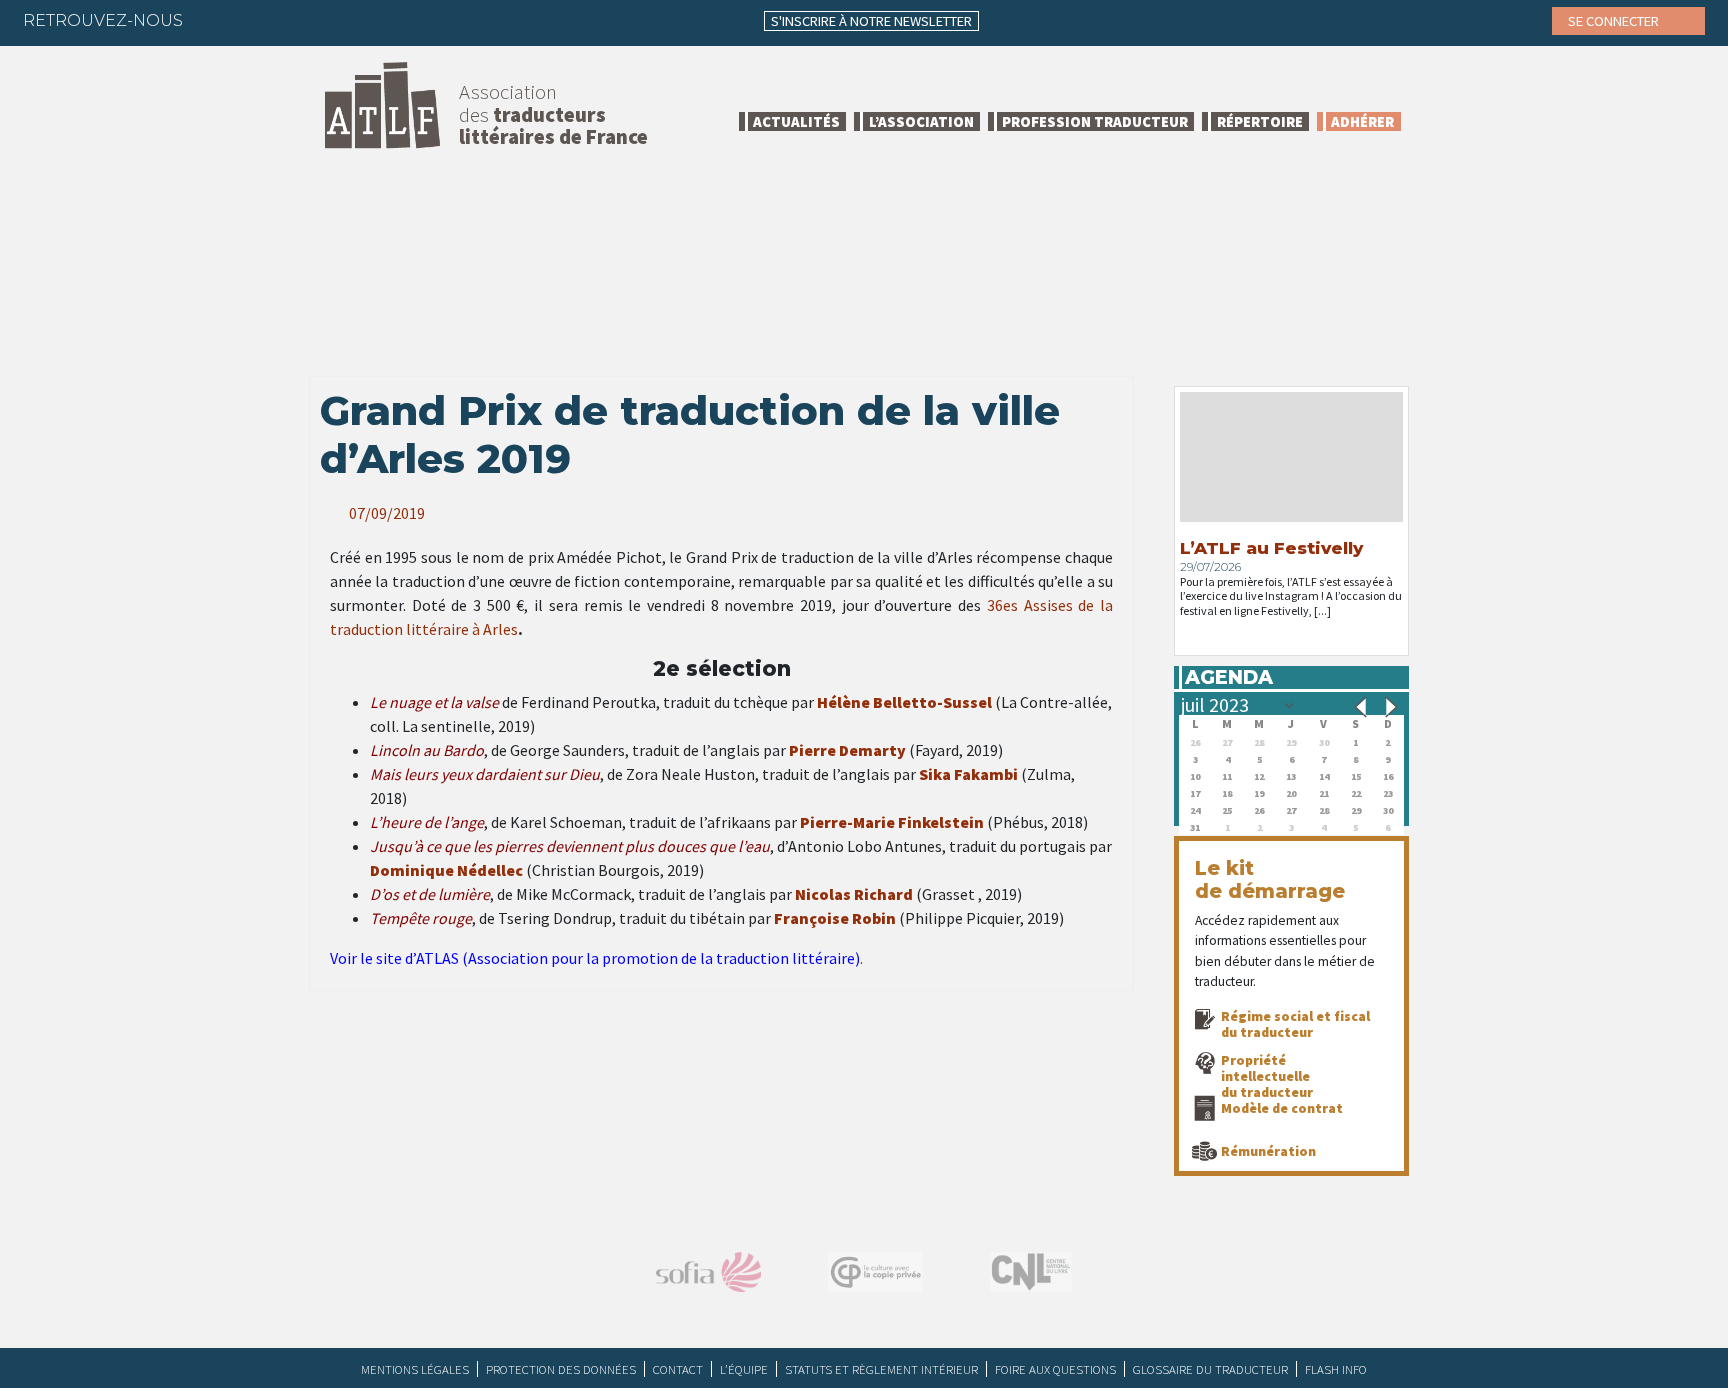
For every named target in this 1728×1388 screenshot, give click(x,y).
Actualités (796, 121)
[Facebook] (216, 20)
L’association (921, 121)
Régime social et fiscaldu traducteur (1295, 1024)
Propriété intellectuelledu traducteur (1267, 1076)
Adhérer (1362, 121)
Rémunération (1268, 1151)
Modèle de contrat (1282, 1108)
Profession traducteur (1095, 121)
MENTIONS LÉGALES (415, 1369)
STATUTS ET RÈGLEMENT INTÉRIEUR (881, 1369)
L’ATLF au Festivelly (1271, 548)
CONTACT (678, 1369)
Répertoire (1260, 121)
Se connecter (1615, 21)
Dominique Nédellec (446, 870)
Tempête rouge (421, 918)
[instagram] (333, 20)
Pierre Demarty (847, 750)
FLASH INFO (1336, 1369)
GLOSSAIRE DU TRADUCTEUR (1210, 1369)
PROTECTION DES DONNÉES (561, 1369)
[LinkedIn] (294, 20)
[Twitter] (255, 20)
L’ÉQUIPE (744, 1369)
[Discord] (411, 20)
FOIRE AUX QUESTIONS (1055, 1369)
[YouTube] (372, 20)
